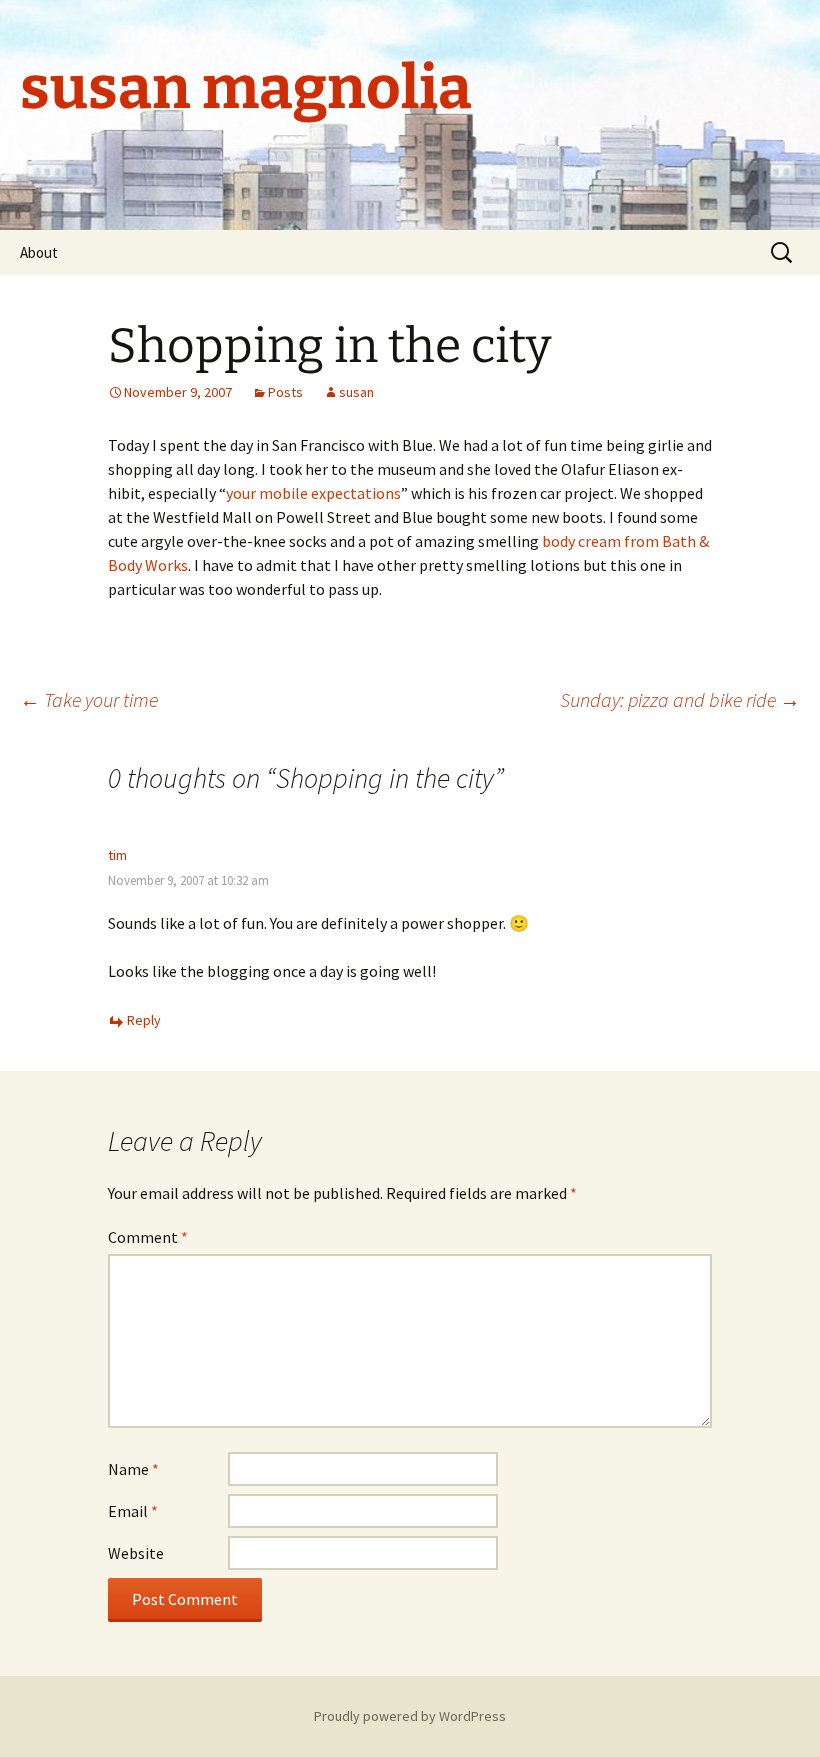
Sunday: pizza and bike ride (680, 699)
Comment (148, 1237)
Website (136, 1553)
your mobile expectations (313, 493)
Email (133, 1511)
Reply (144, 1020)
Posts (285, 392)
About (39, 252)
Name (133, 1469)
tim (117, 855)
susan (356, 392)
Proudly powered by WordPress (410, 1716)
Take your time (89, 699)
